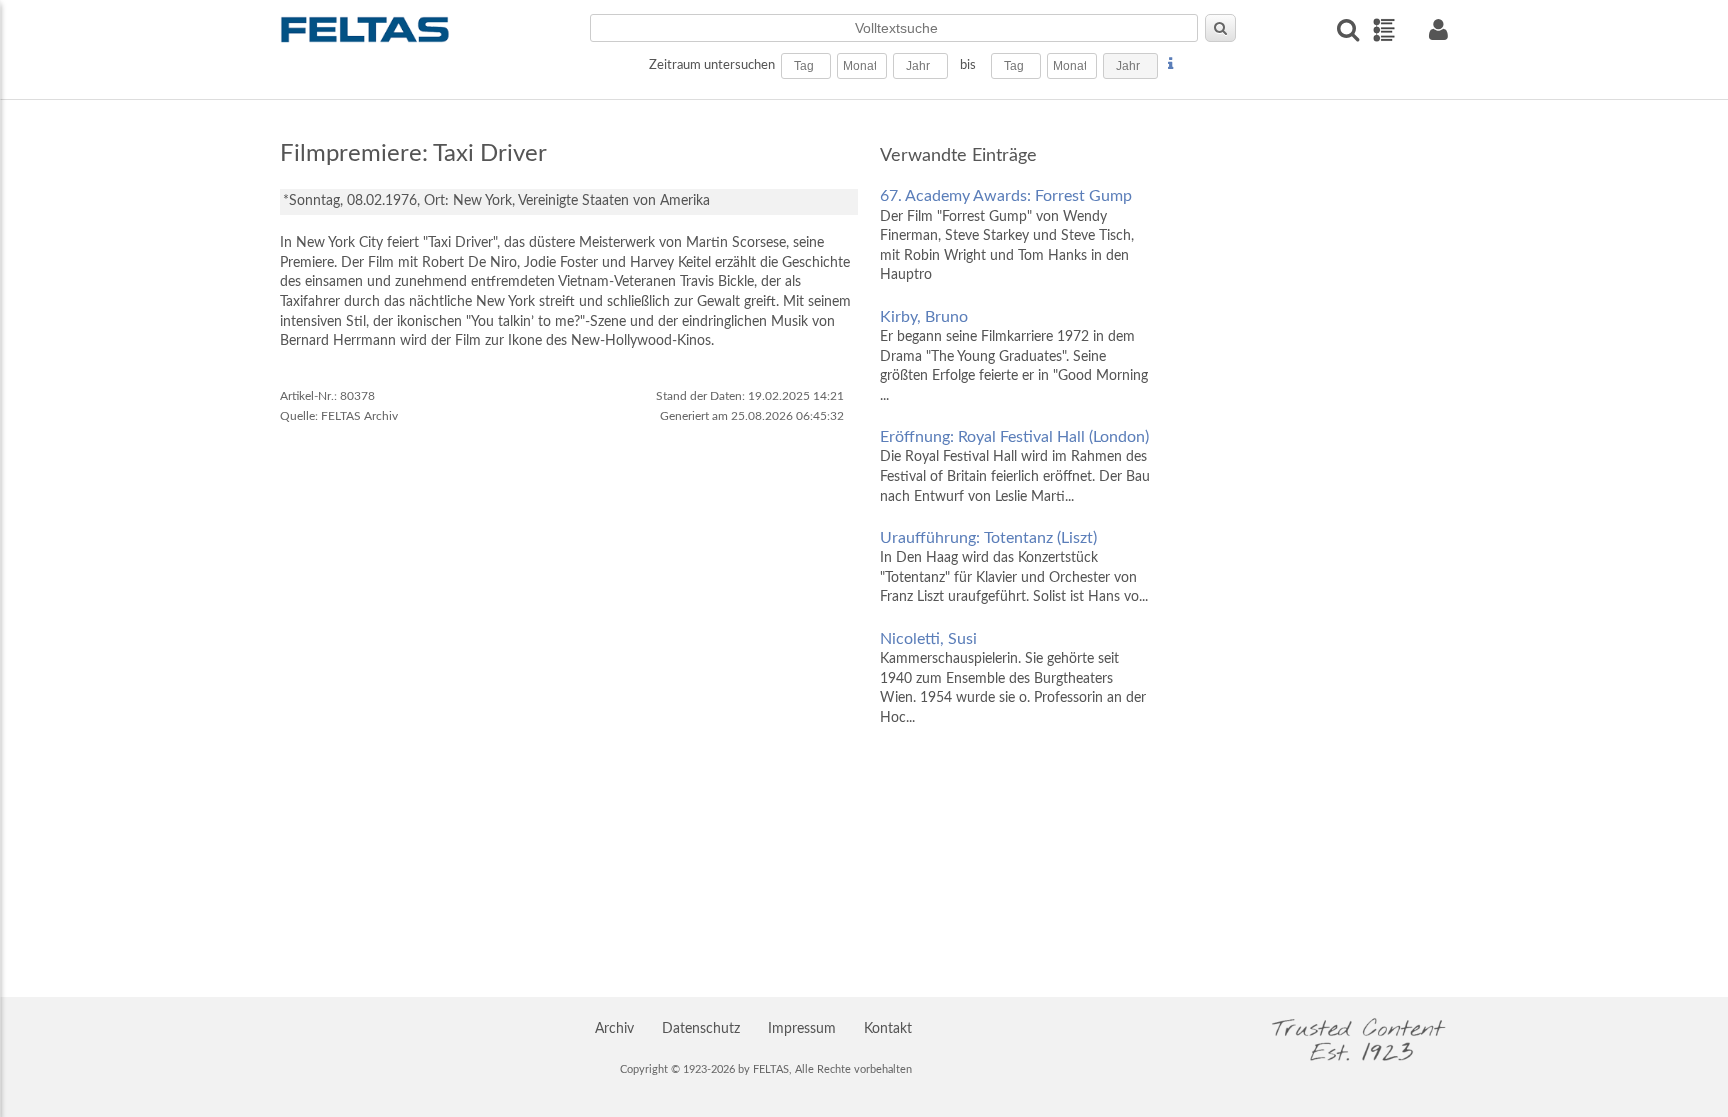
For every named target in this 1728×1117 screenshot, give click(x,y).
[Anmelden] (1438, 29)
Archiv (614, 1029)
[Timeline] (1383, 30)
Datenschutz (701, 1029)
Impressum (802, 1029)
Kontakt (888, 1029)
